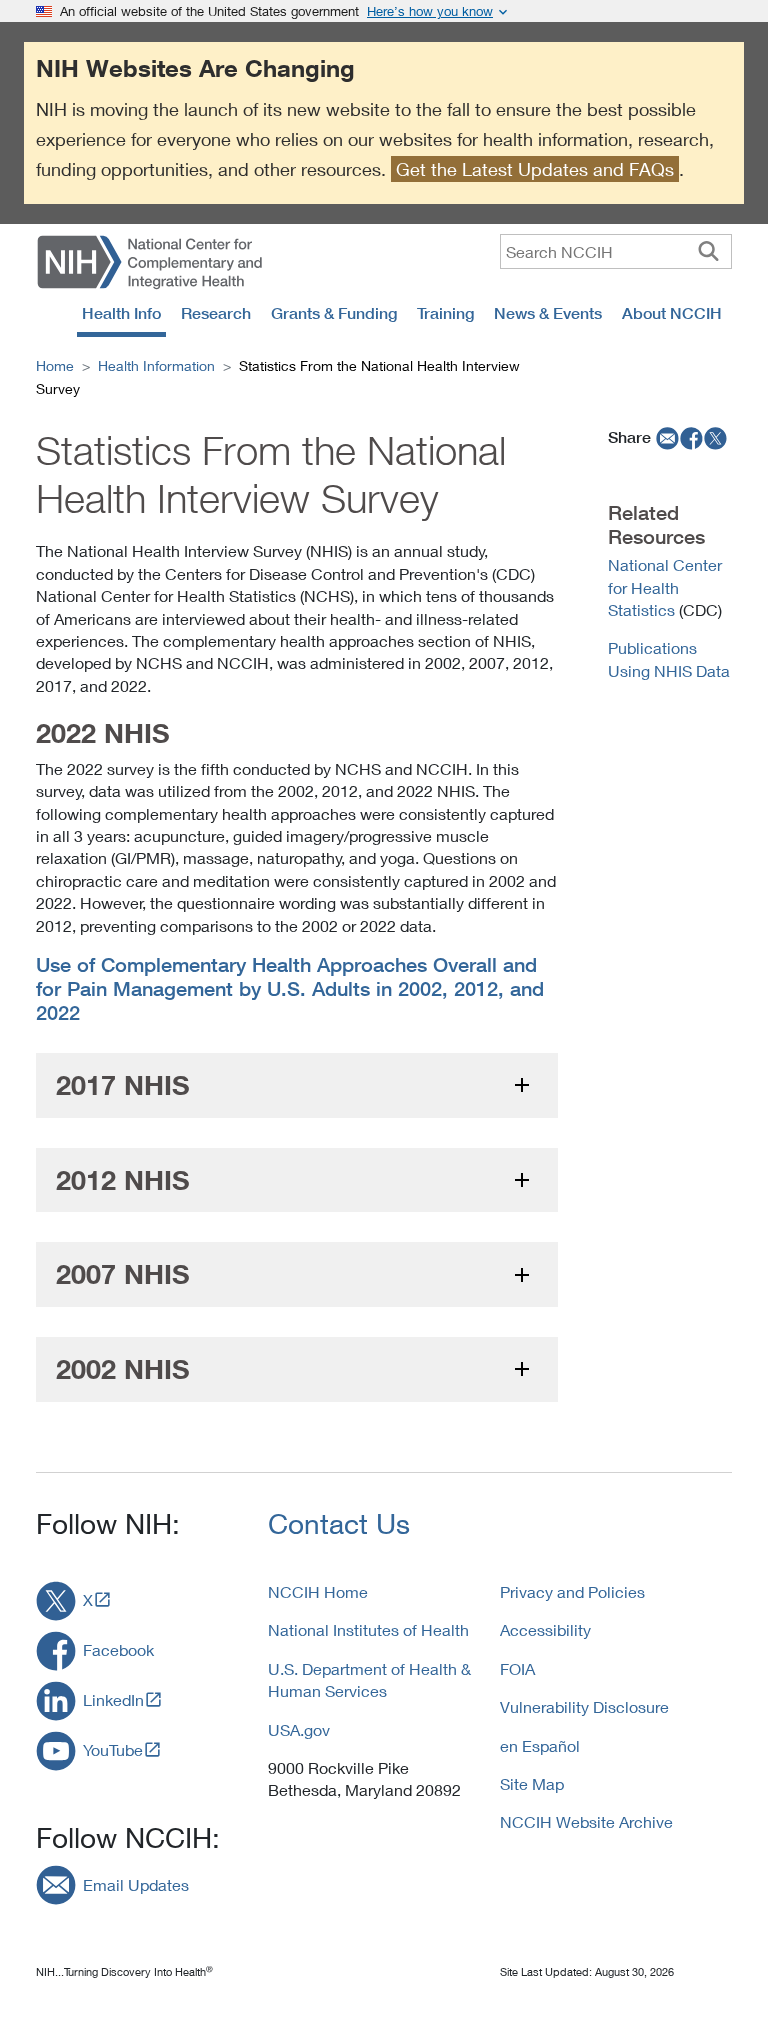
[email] (665, 437)
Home (55, 365)
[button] (297, 1085)
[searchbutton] (708, 251)
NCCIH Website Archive (586, 1821)
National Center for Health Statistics (665, 587)
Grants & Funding (334, 313)
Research (216, 313)
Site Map (532, 1783)
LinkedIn (113, 1699)
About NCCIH (672, 313)
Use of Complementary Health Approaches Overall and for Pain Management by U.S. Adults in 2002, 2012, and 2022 (290, 989)
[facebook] (692, 437)
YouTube (113, 1749)
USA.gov (299, 1729)
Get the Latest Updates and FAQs (535, 169)
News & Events (548, 313)
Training (445, 313)
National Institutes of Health (368, 1629)
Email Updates (136, 1884)
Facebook (118, 1649)
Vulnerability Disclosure (584, 1706)
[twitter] (716, 437)
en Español (540, 1745)
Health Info (121, 313)
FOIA (517, 1668)
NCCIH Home (318, 1591)
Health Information (156, 365)
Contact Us (339, 1523)
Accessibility (545, 1629)
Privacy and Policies (572, 1591)
